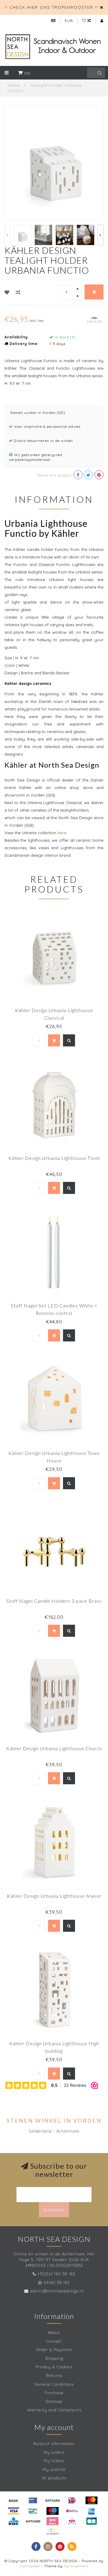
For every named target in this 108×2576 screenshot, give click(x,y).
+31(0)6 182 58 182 (56, 2274)
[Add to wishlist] (7, 292)
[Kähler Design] (94, 319)
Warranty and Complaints (54, 2410)
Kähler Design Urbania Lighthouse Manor (54, 1896)
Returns (54, 2376)
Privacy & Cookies (54, 2367)
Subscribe (54, 2210)
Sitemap (54, 2401)
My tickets (54, 2461)
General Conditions (54, 2384)
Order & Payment (54, 2350)
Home (14, 85)
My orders (54, 2452)
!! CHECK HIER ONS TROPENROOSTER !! (51, 7)
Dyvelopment (76, 2566)
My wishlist (54, 2469)
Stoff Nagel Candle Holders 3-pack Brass (54, 1601)
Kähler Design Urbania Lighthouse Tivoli (54, 1158)
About (54, 2332)
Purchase (54, 2393)
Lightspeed (30, 2566)
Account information (54, 2444)
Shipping (54, 2358)
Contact (54, 2341)
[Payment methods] (13, 2500)
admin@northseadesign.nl (57, 2291)
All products (54, 2478)
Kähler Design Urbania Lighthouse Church (54, 1748)
